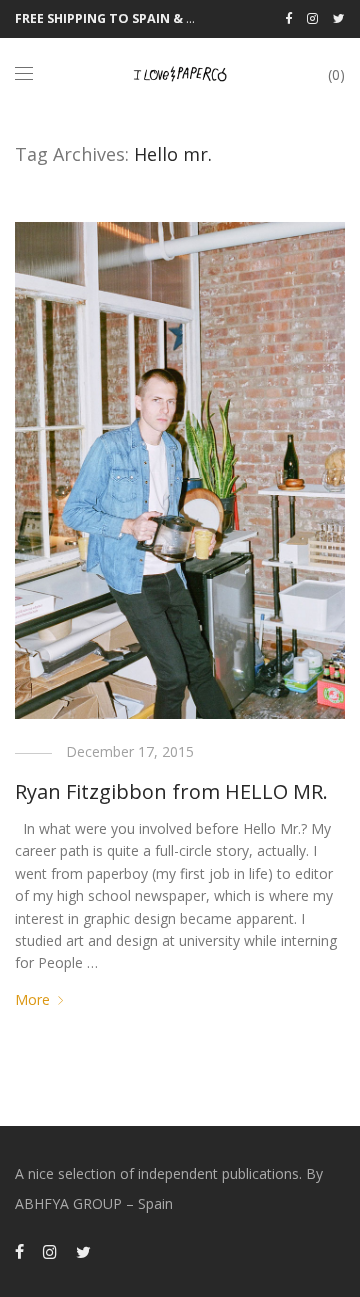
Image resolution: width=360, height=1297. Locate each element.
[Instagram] (312, 18)
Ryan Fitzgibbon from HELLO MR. (171, 791)
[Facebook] (288, 18)
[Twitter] (339, 18)
